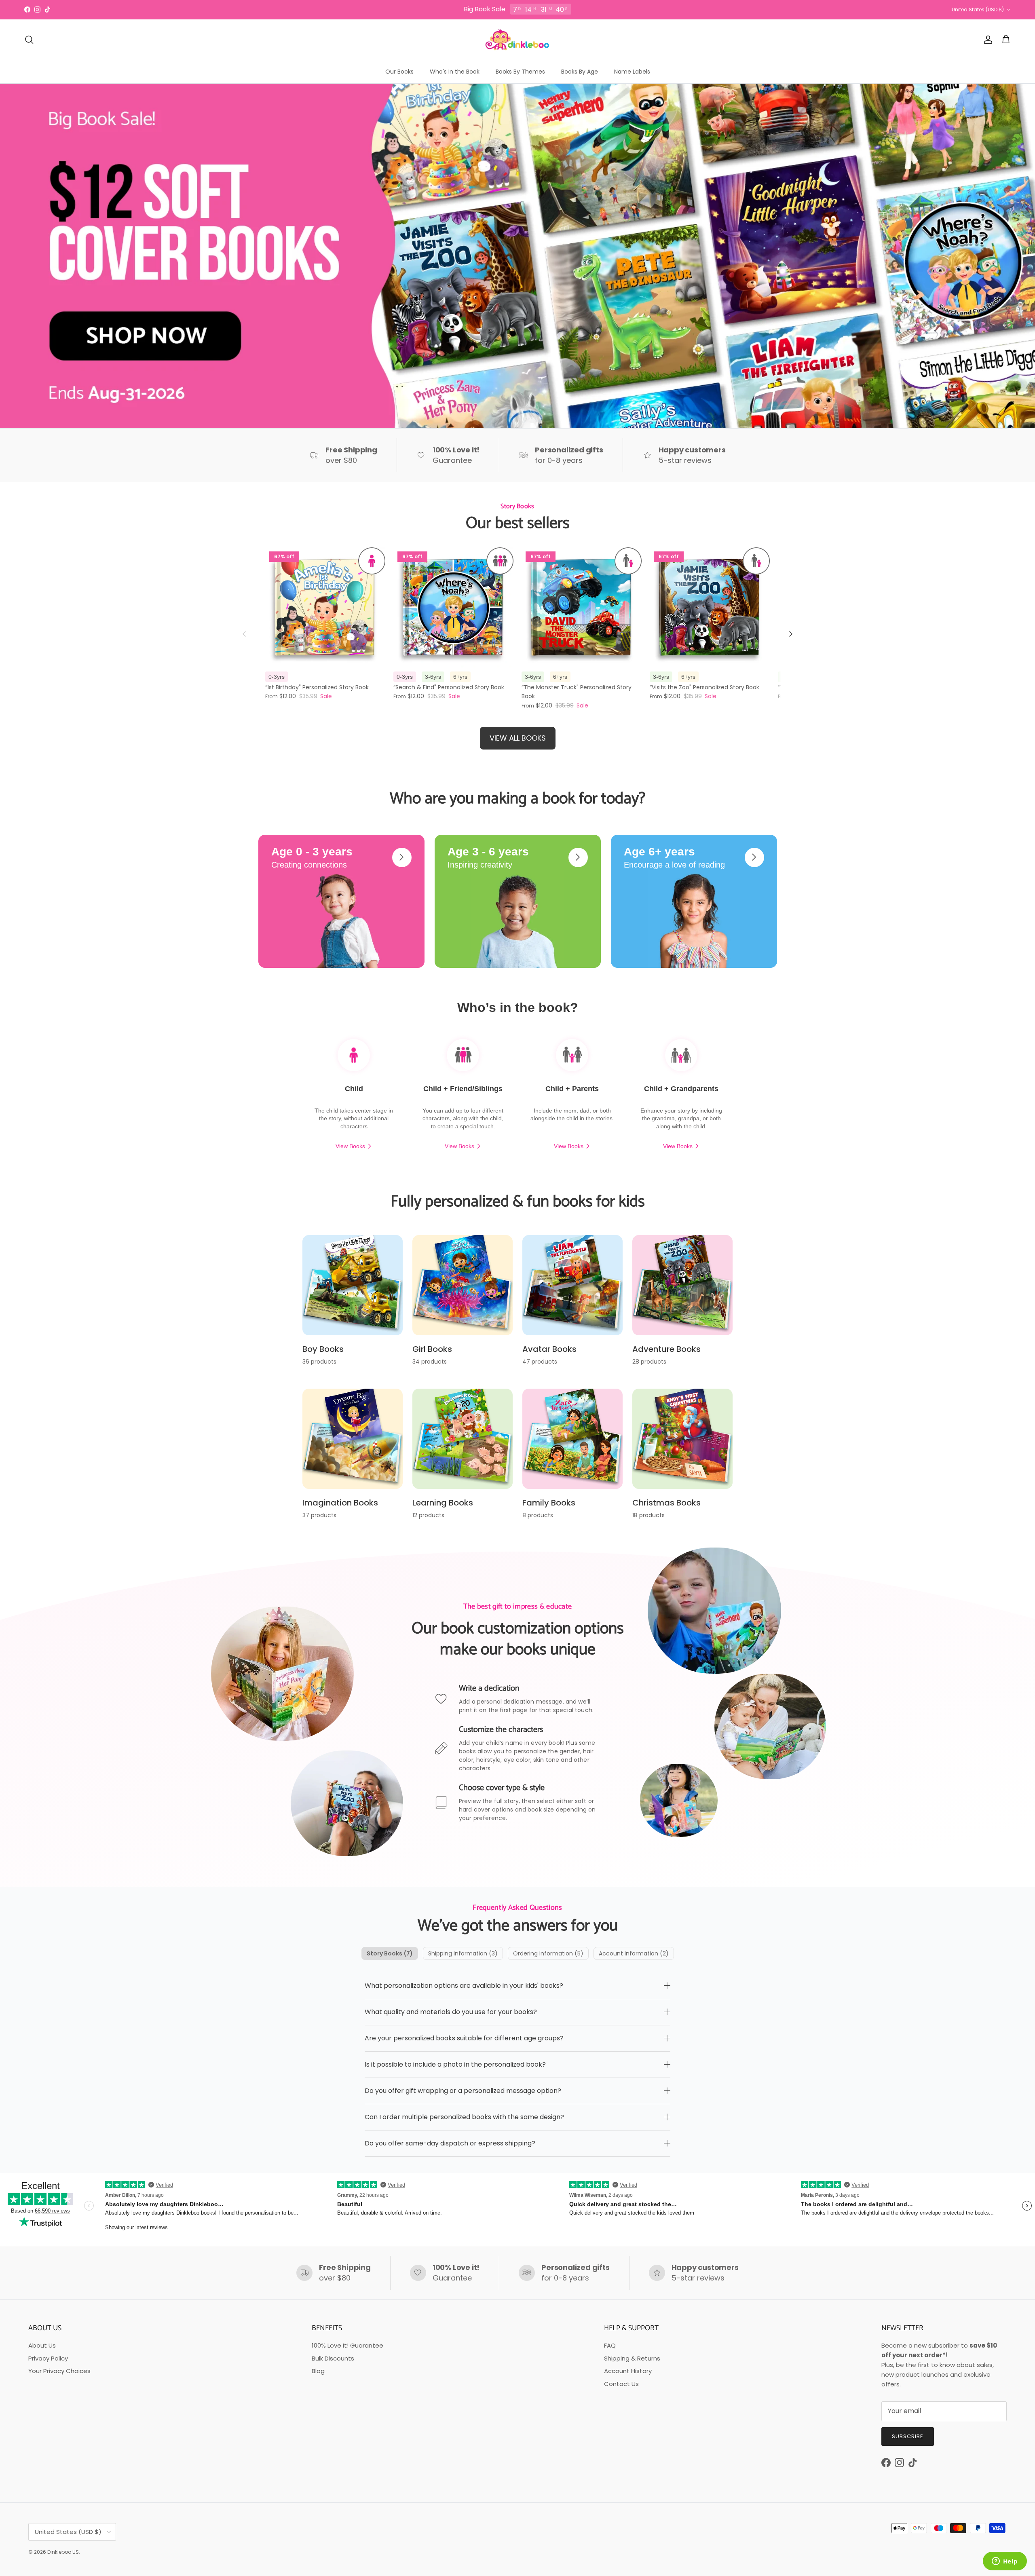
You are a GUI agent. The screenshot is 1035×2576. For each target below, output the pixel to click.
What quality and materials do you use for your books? (451, 2012)
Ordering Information (548, 1953)
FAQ (610, 2345)
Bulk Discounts (333, 2358)
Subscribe (908, 2436)
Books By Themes (520, 72)
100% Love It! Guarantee (347, 2345)
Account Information (634, 1953)
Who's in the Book (455, 72)
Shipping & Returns (632, 2358)
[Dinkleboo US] (517, 40)
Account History (628, 2371)
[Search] (29, 40)
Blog (318, 2371)
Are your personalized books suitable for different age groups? (464, 2038)
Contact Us (621, 2384)
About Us (42, 2345)
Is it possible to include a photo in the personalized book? (455, 2064)
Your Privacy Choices (59, 2371)
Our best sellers (518, 524)
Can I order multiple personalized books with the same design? (464, 2117)
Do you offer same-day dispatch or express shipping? (450, 2143)
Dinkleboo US (63, 2552)
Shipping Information (463, 1953)
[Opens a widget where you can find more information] (1005, 2562)
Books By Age (580, 72)
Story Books (390, 1953)
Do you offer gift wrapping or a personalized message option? (463, 2091)
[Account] (986, 40)
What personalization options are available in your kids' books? (464, 1986)
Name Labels (632, 72)
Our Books (399, 72)
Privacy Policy (48, 2358)
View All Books (518, 738)
